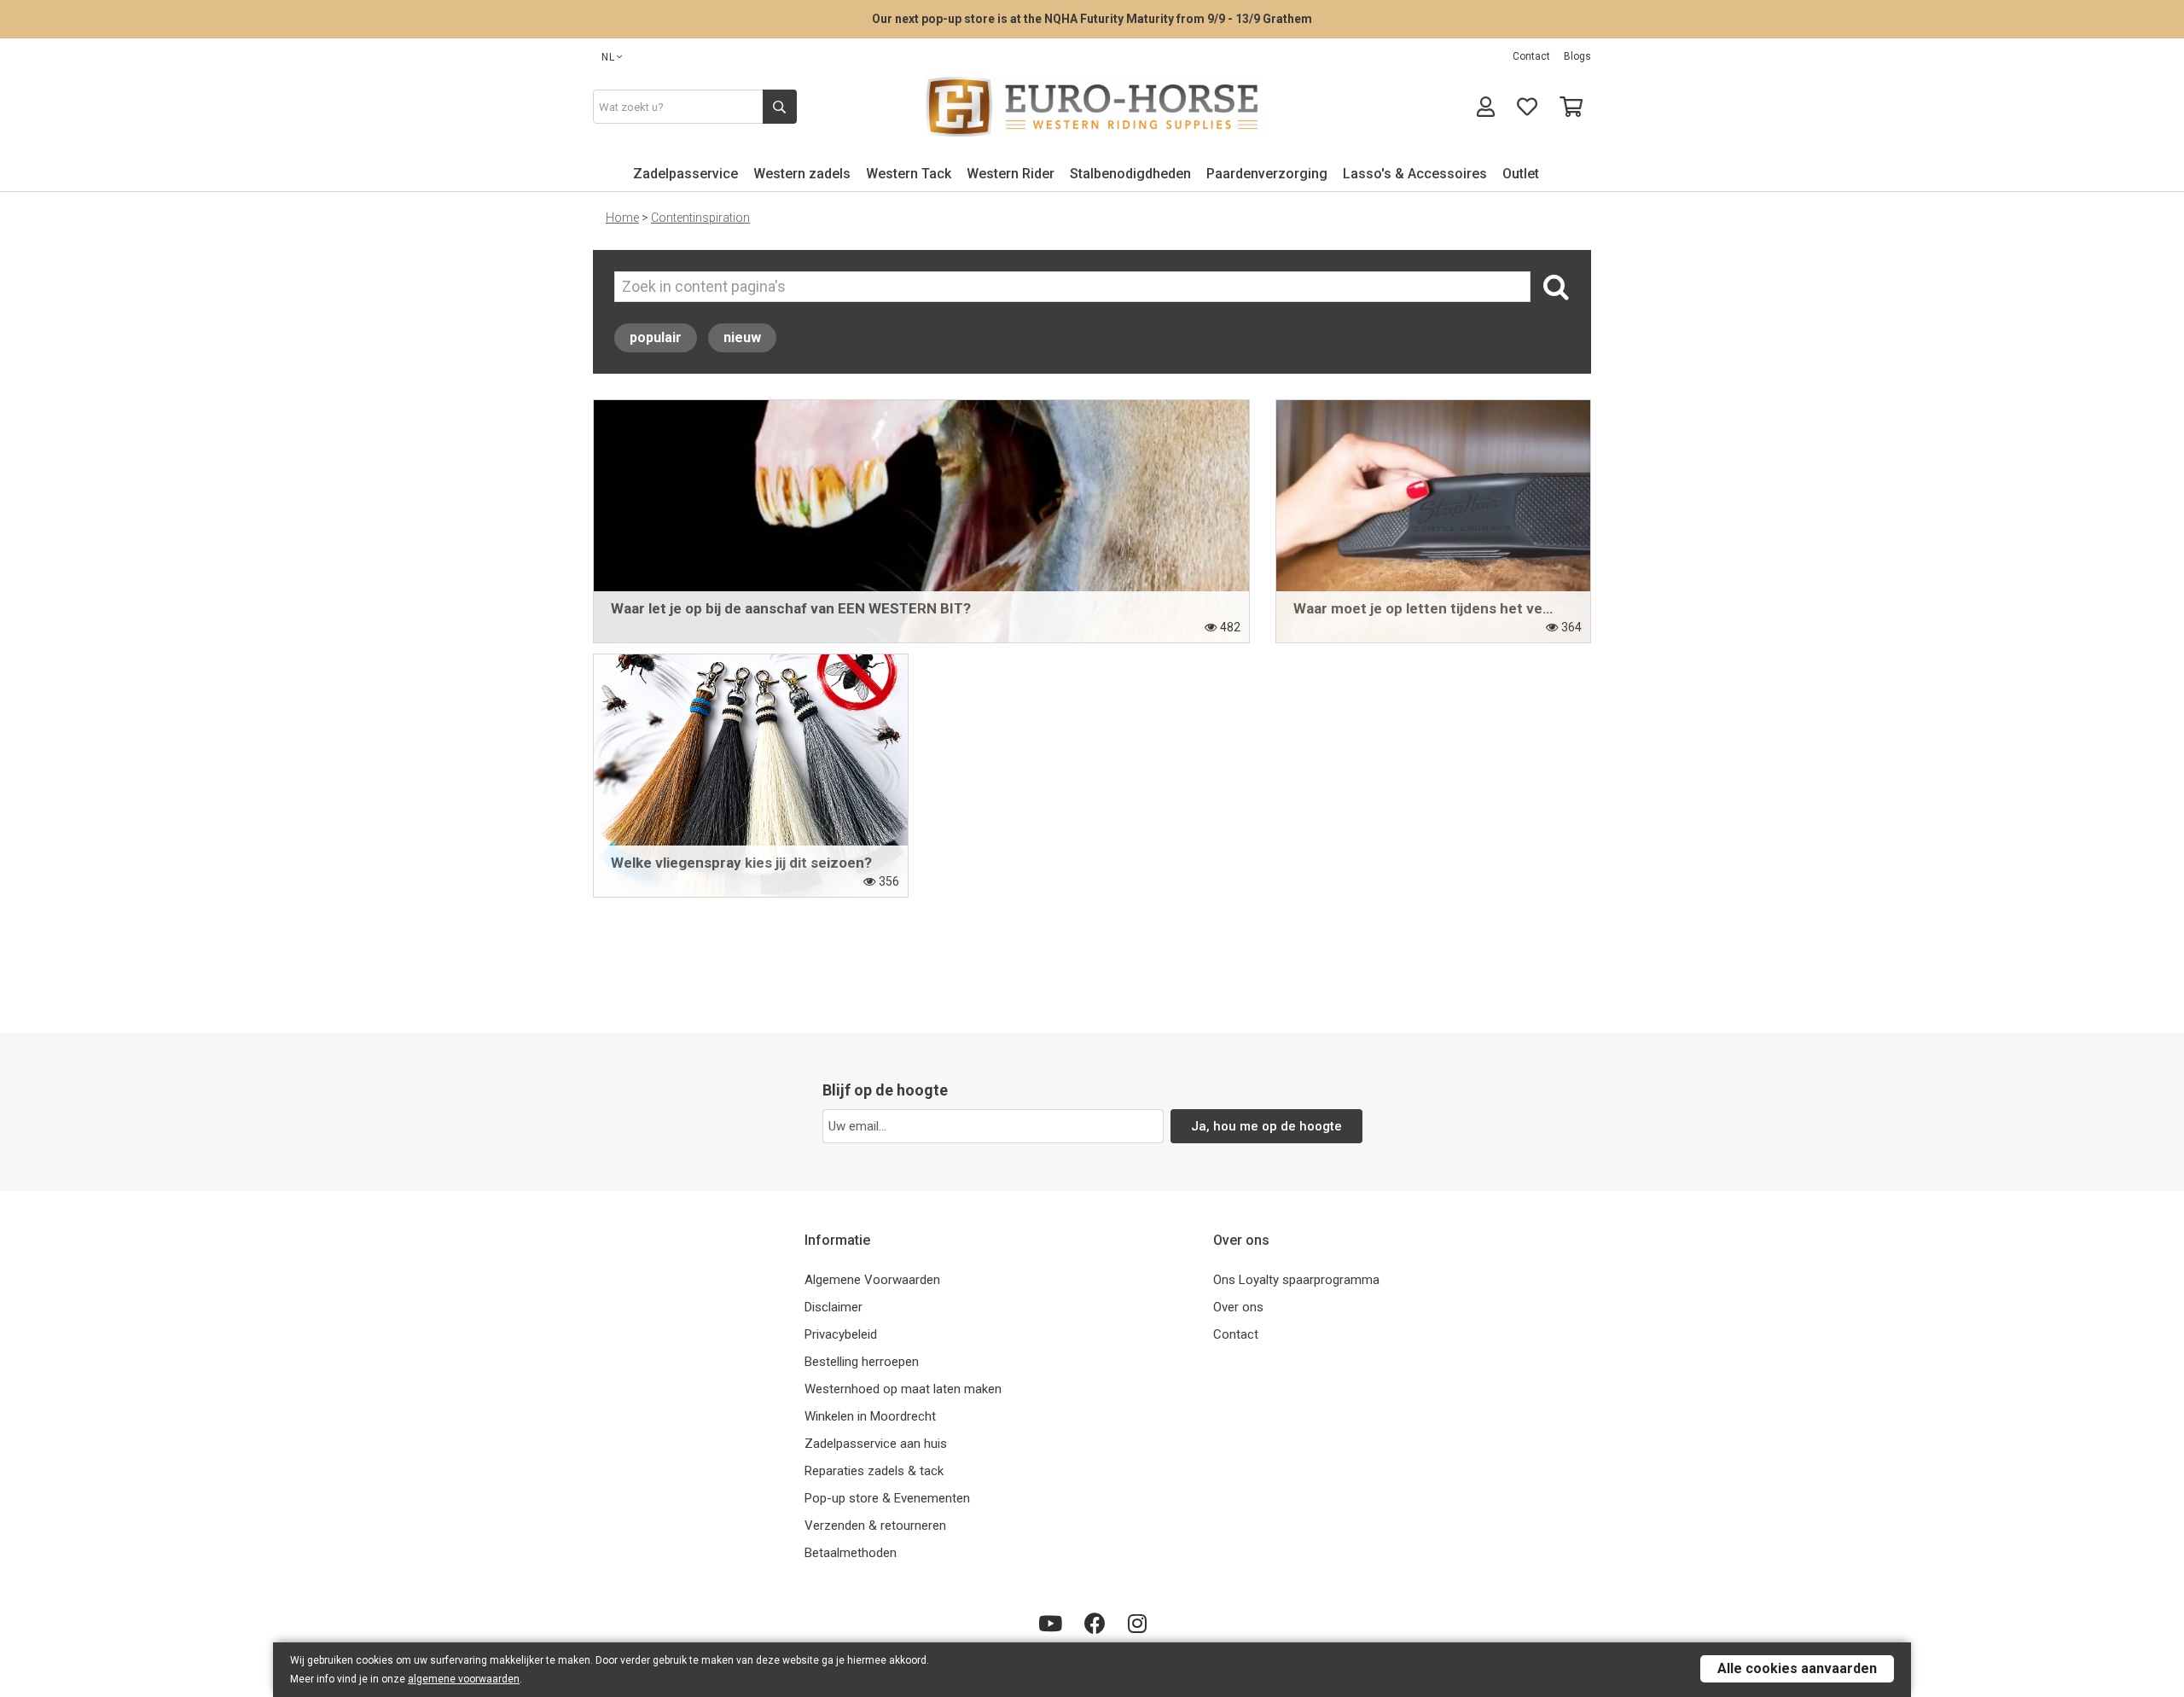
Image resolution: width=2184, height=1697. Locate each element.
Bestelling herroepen (862, 1362)
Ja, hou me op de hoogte (1266, 1126)
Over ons (1238, 1307)
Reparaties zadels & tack (874, 1471)
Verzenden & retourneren (875, 1526)
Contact (1531, 56)
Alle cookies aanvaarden (1797, 1668)
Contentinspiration (700, 218)
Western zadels (802, 174)
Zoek (1554, 287)
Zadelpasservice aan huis (876, 1444)
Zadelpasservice (685, 174)
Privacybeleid (841, 1334)
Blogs (1577, 56)
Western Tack (909, 174)
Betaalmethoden (851, 1553)
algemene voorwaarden (464, 1679)
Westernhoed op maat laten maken (903, 1389)
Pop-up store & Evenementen (887, 1498)
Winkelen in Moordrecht (870, 1416)
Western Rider (1011, 174)
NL (608, 57)
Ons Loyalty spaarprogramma (1296, 1280)
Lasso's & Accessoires (1415, 174)
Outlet (1521, 174)
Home (622, 218)
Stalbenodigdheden (1130, 174)
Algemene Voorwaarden (872, 1280)
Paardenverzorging (1267, 174)
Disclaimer (834, 1307)
